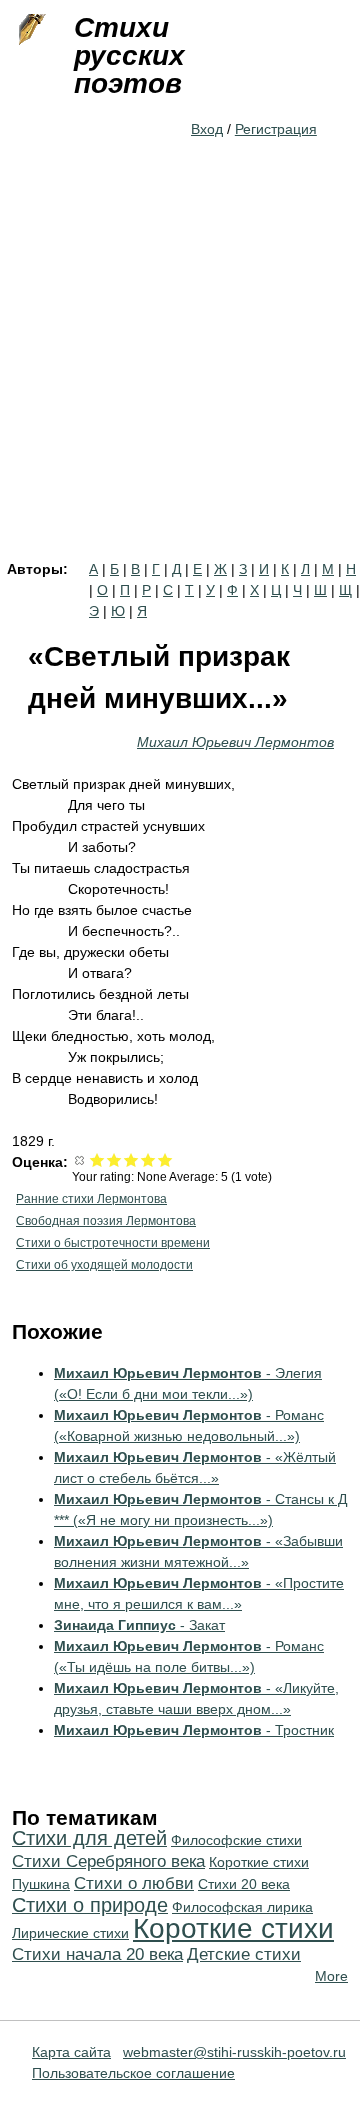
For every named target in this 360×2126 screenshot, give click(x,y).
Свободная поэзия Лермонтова (106, 1221)
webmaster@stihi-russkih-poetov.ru (234, 2052)
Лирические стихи (70, 1933)
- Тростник (194, 1730)
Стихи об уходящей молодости (104, 1265)
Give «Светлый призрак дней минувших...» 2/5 (114, 1159)
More (331, 1976)
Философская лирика (242, 1907)
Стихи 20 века (244, 1884)
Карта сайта (71, 2052)
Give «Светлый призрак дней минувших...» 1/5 (97, 1159)
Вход (207, 129)
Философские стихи (236, 1840)
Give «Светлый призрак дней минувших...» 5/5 (165, 1159)
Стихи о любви (134, 1883)
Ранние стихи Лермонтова (91, 1199)
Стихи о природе (90, 1905)
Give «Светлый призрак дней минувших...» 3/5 (131, 1159)
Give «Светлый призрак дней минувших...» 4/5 (148, 1159)
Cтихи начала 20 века (97, 1954)
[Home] (30, 30)
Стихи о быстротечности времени (113, 1243)
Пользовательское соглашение (133, 2073)
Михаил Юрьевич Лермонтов (235, 742)
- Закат (139, 1625)
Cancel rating (80, 1159)
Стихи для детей (89, 1838)
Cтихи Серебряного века (108, 1861)
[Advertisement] (180, 372)
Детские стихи (244, 1954)
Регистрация (276, 129)
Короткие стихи (233, 1928)
